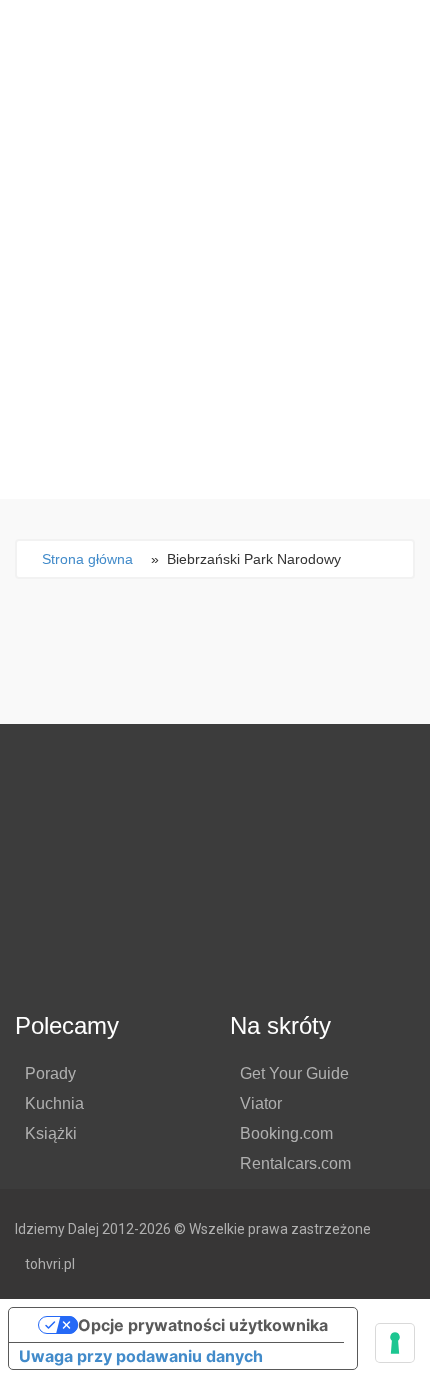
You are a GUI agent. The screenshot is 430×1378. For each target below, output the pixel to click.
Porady (50, 1073)
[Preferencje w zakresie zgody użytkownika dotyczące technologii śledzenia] (395, 1343)
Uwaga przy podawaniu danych (141, 1356)
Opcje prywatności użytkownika (203, 1325)
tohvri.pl (50, 1264)
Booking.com (286, 1133)
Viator (261, 1103)
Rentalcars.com (295, 1163)
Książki (51, 1133)
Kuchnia (54, 1103)
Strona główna (87, 559)
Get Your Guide (294, 1073)
